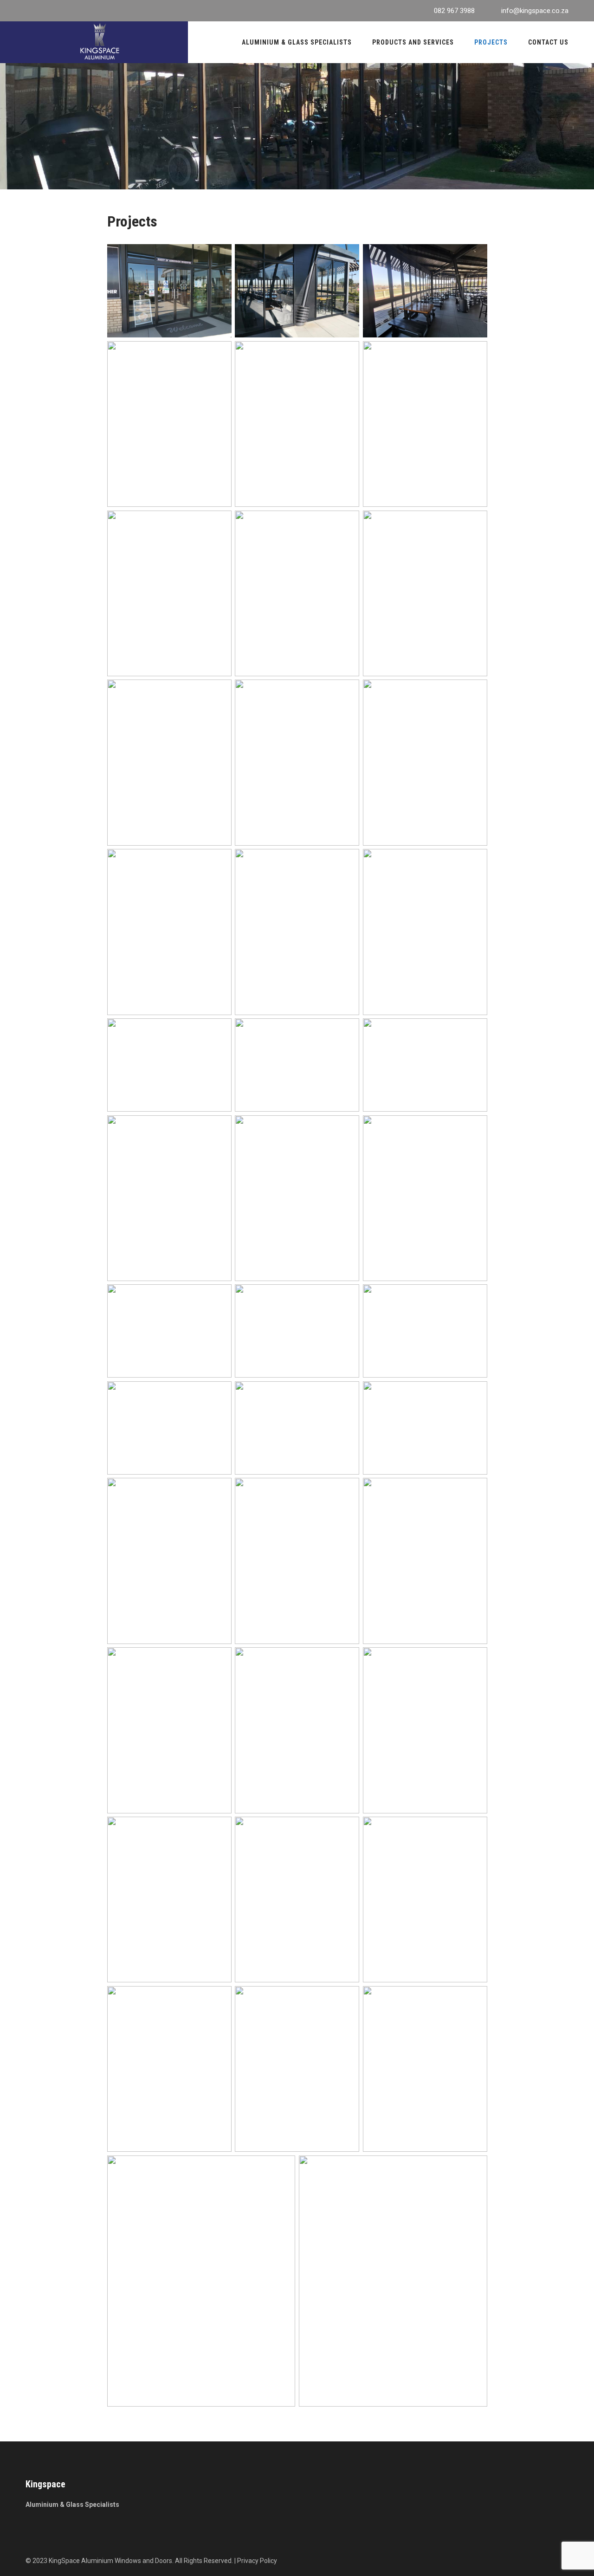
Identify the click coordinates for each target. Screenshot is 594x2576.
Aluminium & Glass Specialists (297, 42)
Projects (491, 42)
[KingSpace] (100, 41)
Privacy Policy (257, 2561)
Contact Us (548, 42)
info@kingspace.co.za (535, 11)
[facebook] (28, 11)
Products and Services (413, 42)
